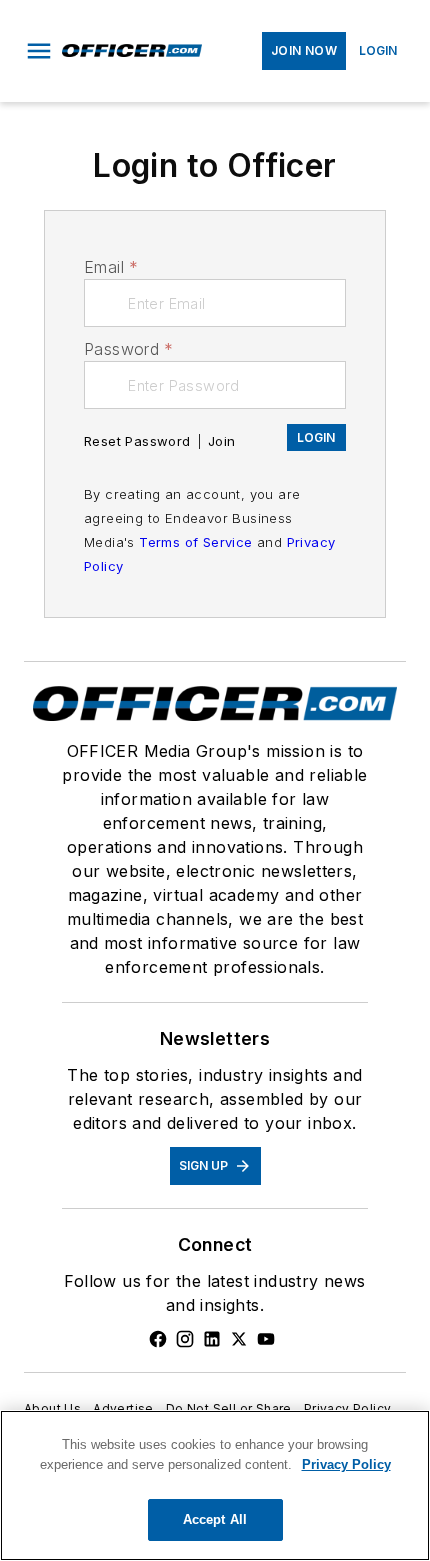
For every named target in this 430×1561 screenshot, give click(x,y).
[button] (39, 51)
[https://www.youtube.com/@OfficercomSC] (266, 1339)
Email (111, 267)
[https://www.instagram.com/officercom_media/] (185, 1339)
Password (129, 349)
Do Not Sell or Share (229, 1408)
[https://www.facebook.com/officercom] (158, 1339)
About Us (52, 1408)
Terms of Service (195, 542)
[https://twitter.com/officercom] (239, 1339)
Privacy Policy (348, 1408)
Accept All (215, 1519)
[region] (215, 1485)
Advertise (123, 1408)
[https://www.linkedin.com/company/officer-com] (212, 1339)
